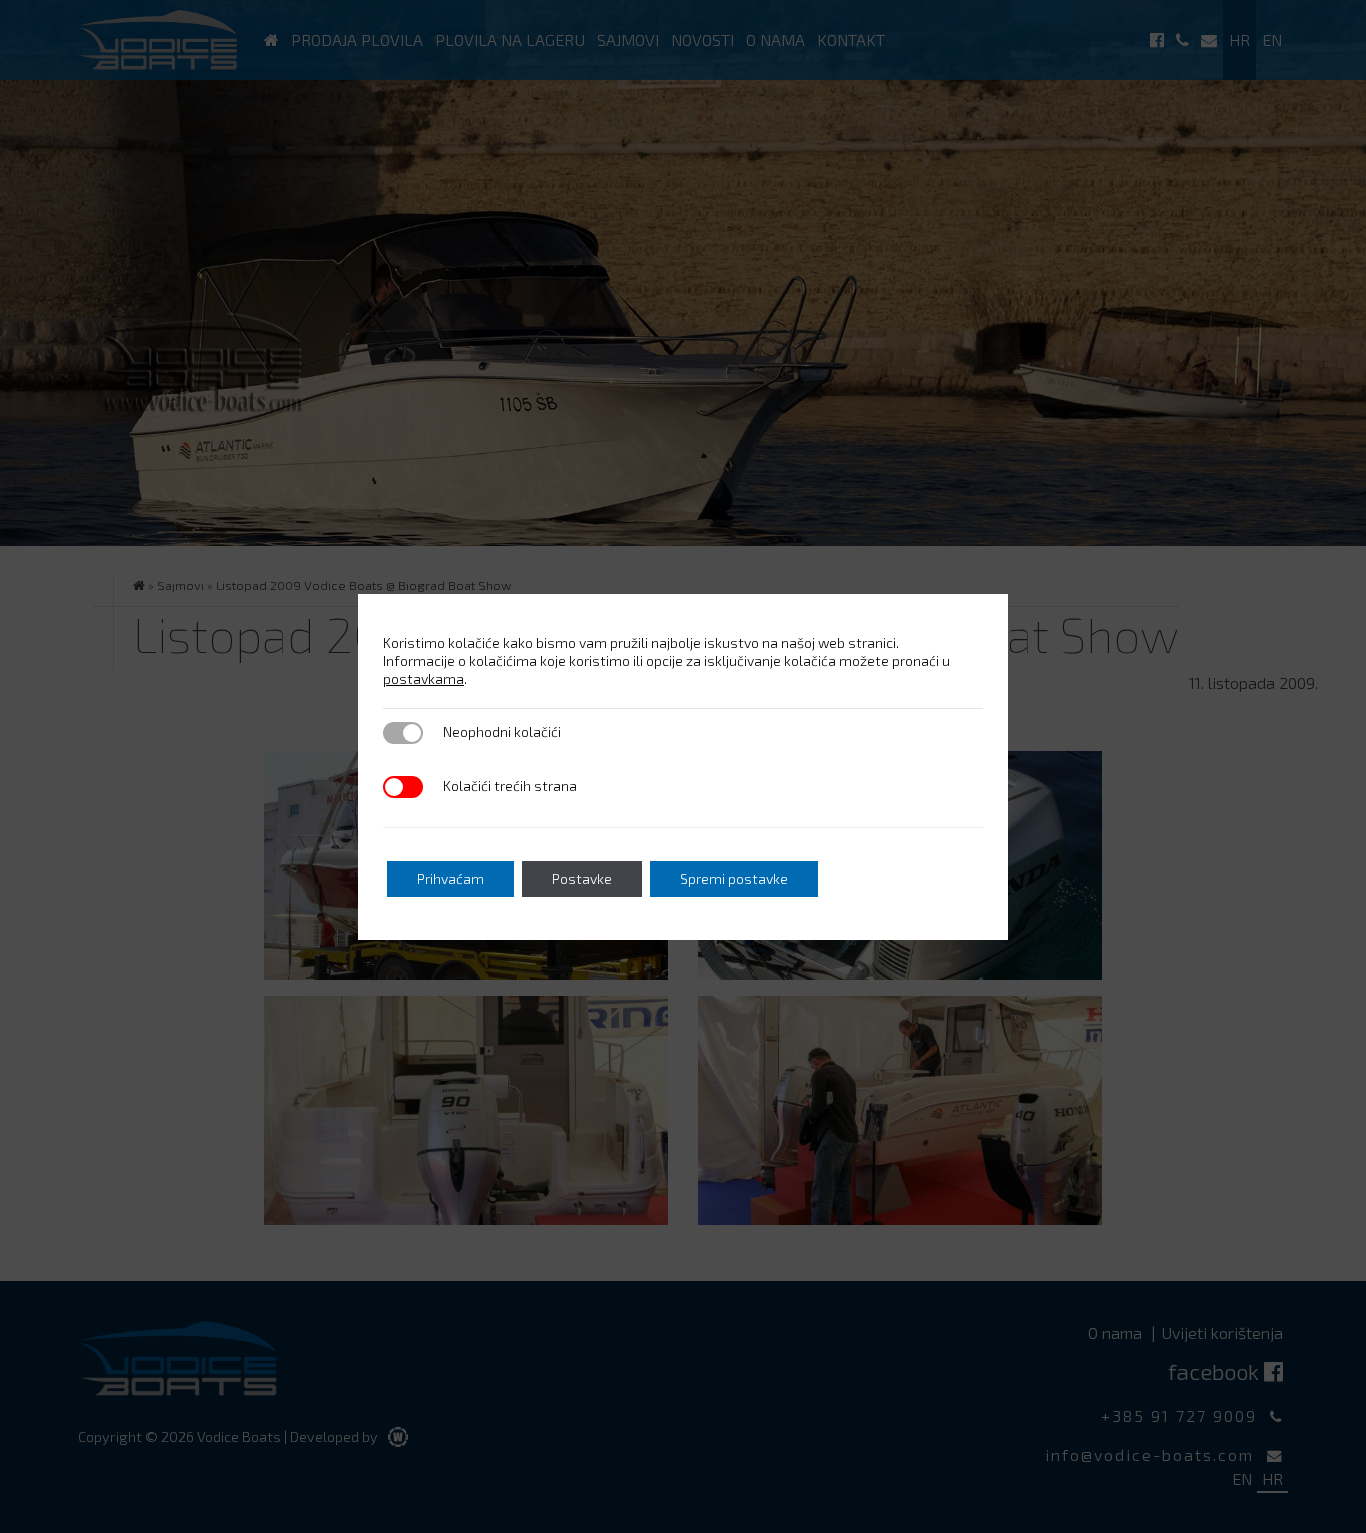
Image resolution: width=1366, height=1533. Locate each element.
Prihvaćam (450, 878)
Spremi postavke (734, 878)
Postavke (582, 878)
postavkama (423, 678)
